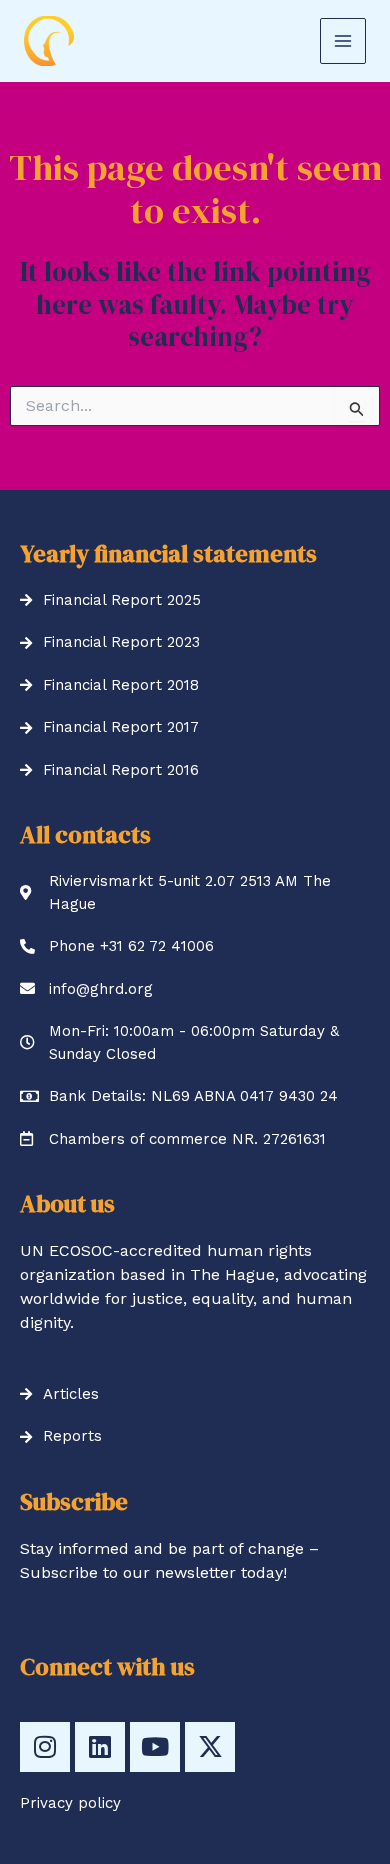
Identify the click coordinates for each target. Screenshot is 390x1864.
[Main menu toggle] (343, 41)
